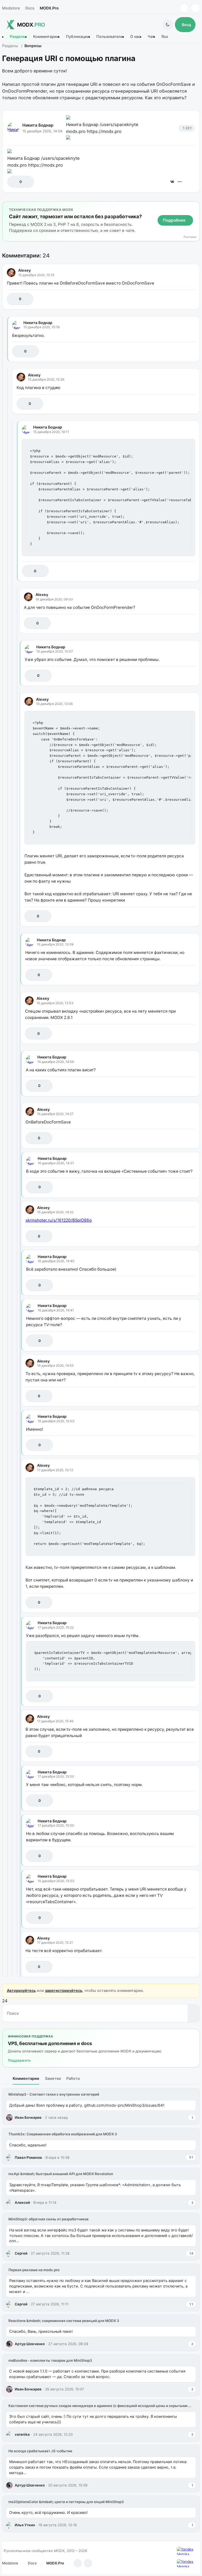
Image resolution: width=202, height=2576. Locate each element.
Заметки (53, 2078)
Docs (30, 8)
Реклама (190, 237)
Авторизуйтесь (21, 1990)
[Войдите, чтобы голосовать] (14, 182)
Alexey (24, 270)
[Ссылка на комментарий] (178, 299)
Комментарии (46, 37)
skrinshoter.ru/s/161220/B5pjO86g (59, 1220)
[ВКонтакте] (172, 182)
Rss (165, 37)
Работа (73, 2078)
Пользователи (110, 37)
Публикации (78, 37)
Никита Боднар (38, 125)
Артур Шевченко (30, 2344)
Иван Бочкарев (28, 2117)
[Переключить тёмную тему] (168, 25)
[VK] (195, 8)
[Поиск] (194, 2013)
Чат (151, 37)
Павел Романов (28, 2157)
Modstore (11, 8)
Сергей (21, 2253)
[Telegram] (184, 8)
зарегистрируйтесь (64, 1990)
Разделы (18, 37)
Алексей (22, 2202)
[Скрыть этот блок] (195, 207)
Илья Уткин (25, 2525)
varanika (22, 2434)
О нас (135, 37)
